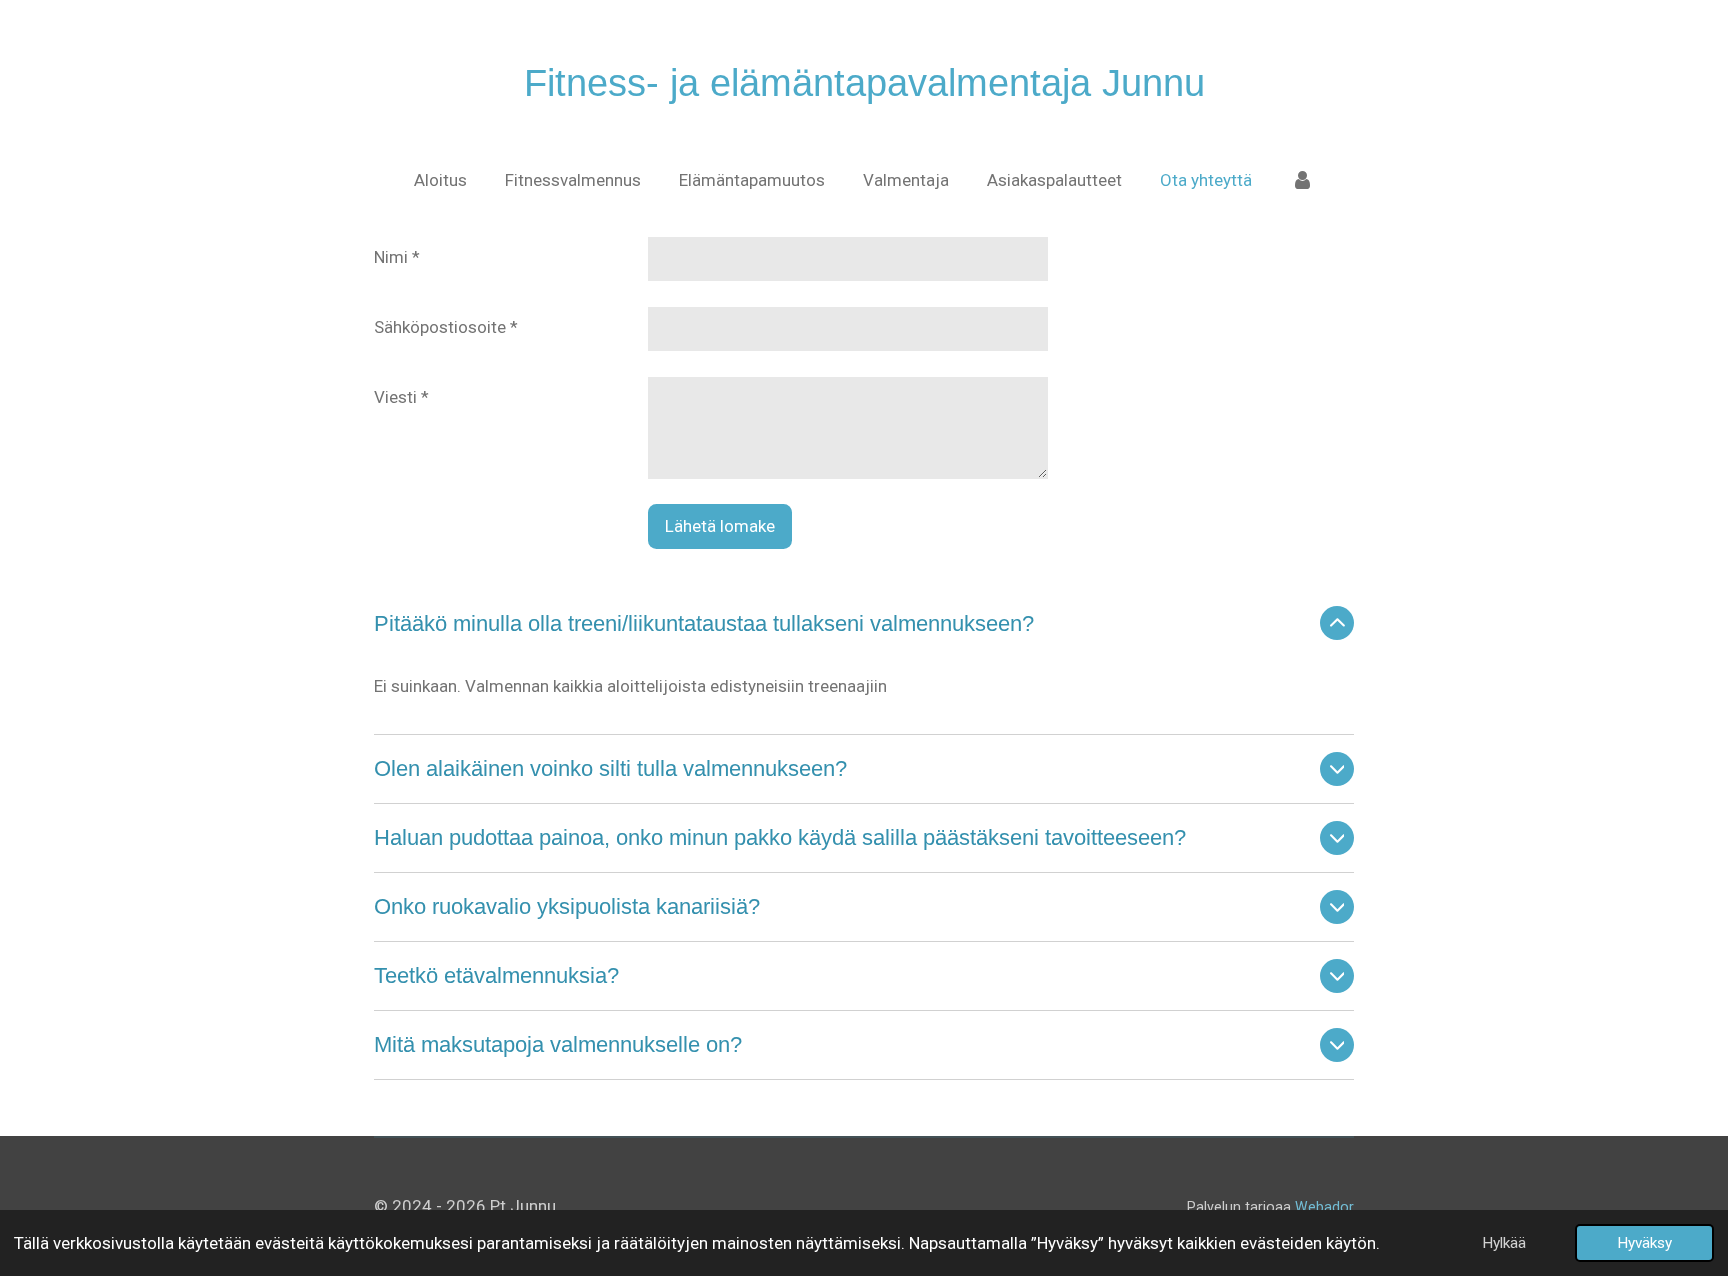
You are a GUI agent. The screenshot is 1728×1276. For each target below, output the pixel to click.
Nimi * (397, 257)
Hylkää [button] (1504, 1243)
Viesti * (401, 397)
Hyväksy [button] (1644, 1243)
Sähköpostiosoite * (446, 327)
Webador (1324, 1207)
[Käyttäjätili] (1302, 181)
